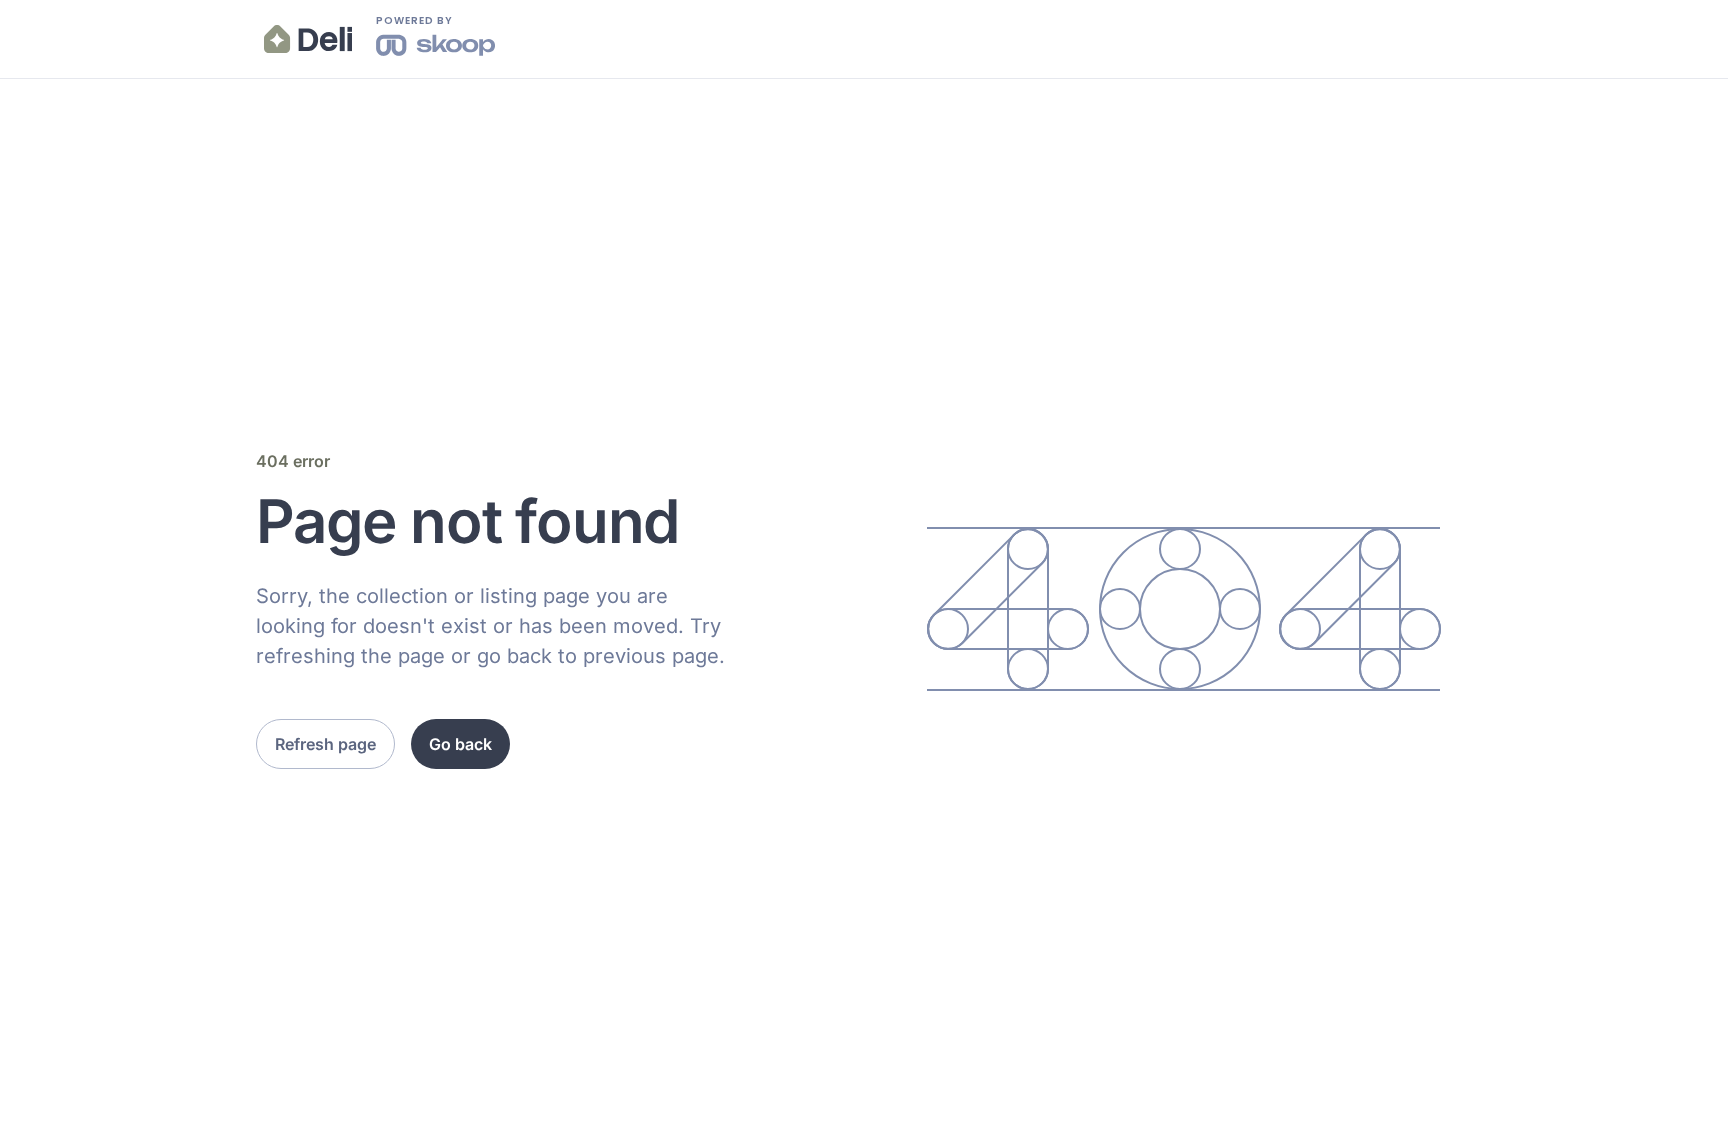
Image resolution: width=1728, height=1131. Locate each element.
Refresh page (325, 744)
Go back (460, 744)
